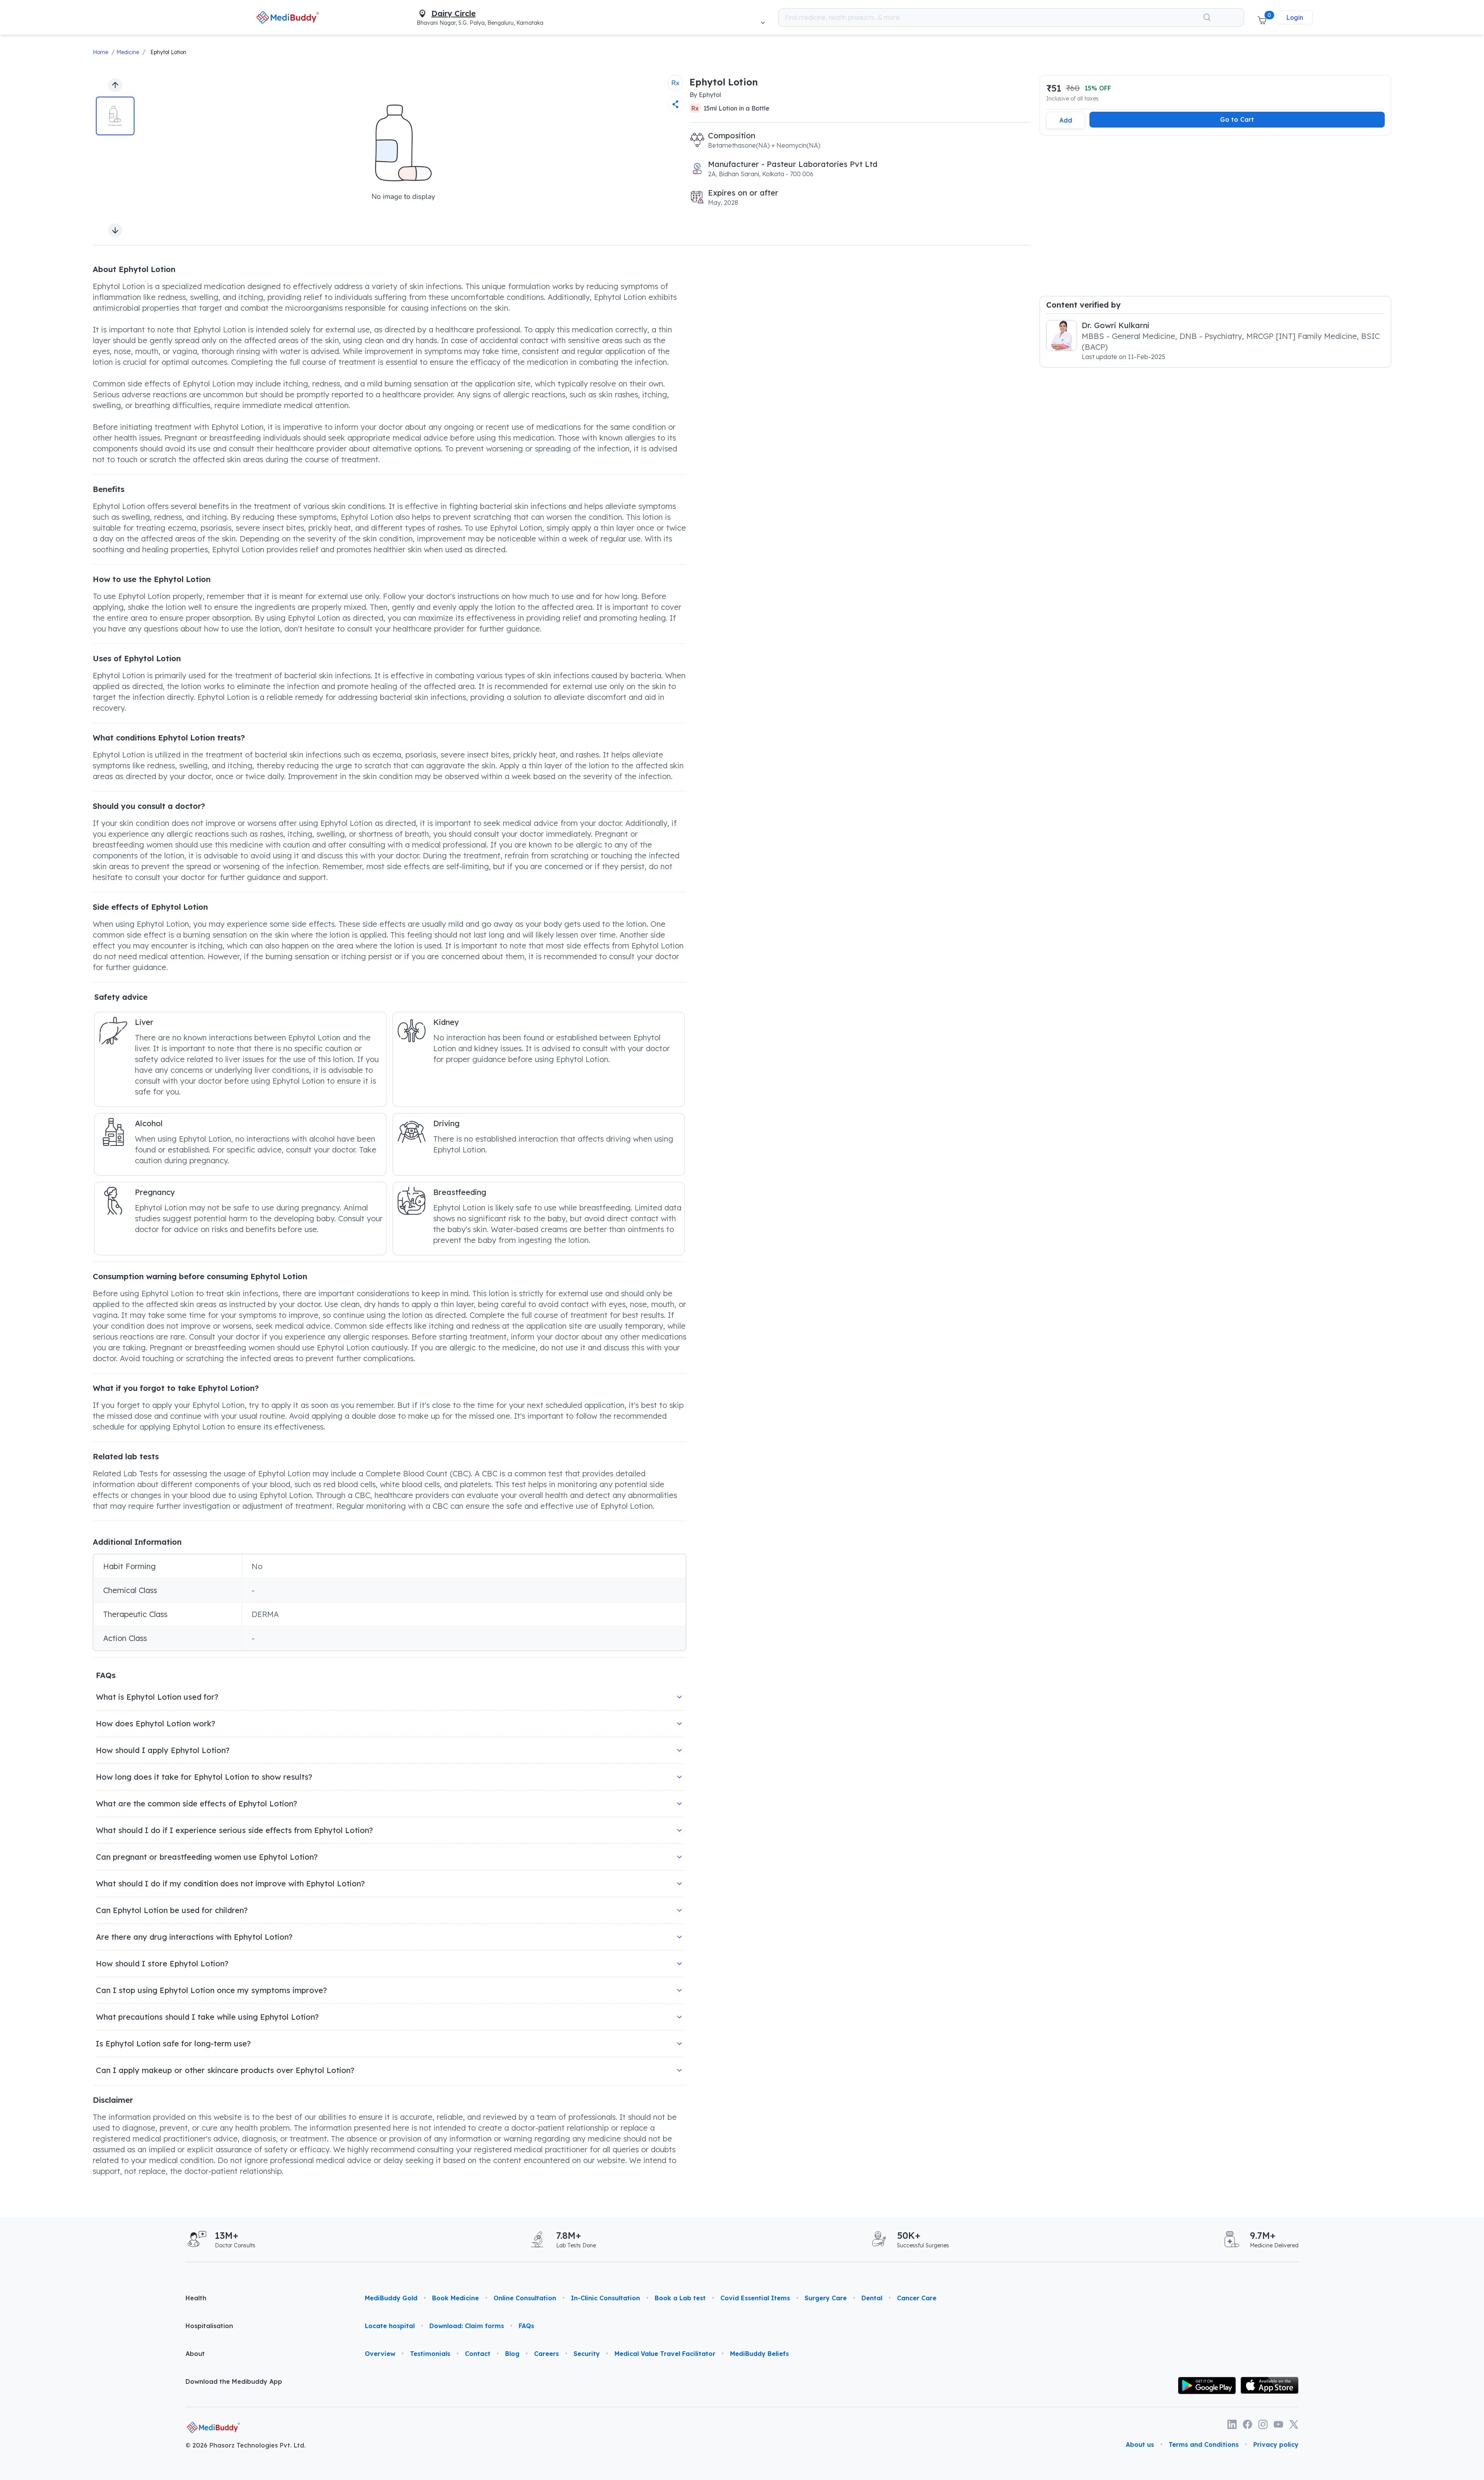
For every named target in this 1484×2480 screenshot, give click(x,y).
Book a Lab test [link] (680, 2298)
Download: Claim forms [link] (467, 2326)
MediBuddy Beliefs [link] (759, 2354)
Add (1066, 120)
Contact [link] (478, 2354)
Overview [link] (380, 2354)
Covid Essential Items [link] (755, 2298)
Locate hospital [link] (390, 2326)
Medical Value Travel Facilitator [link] (665, 2354)
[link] (288, 17)
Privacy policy (1276, 2444)
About (195, 2354)
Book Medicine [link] (455, 2298)
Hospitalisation (209, 2326)
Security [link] (587, 2354)
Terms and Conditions (1204, 2444)
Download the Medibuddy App (234, 2381)
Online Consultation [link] (525, 2298)
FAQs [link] (526, 2326)
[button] (1262, 17)
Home (100, 52)
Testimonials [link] (430, 2354)
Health (196, 2298)
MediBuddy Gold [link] (391, 2298)
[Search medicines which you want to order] (1207, 17)
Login (1295, 17)
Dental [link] (872, 2298)
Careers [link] (546, 2354)
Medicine (128, 52)
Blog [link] (512, 2354)
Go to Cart (1237, 119)
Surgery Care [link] (826, 2298)
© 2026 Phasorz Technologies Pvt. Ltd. (246, 2445)
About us (1140, 2444)
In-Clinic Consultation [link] (605, 2298)
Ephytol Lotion (168, 52)
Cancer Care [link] (917, 2298)
